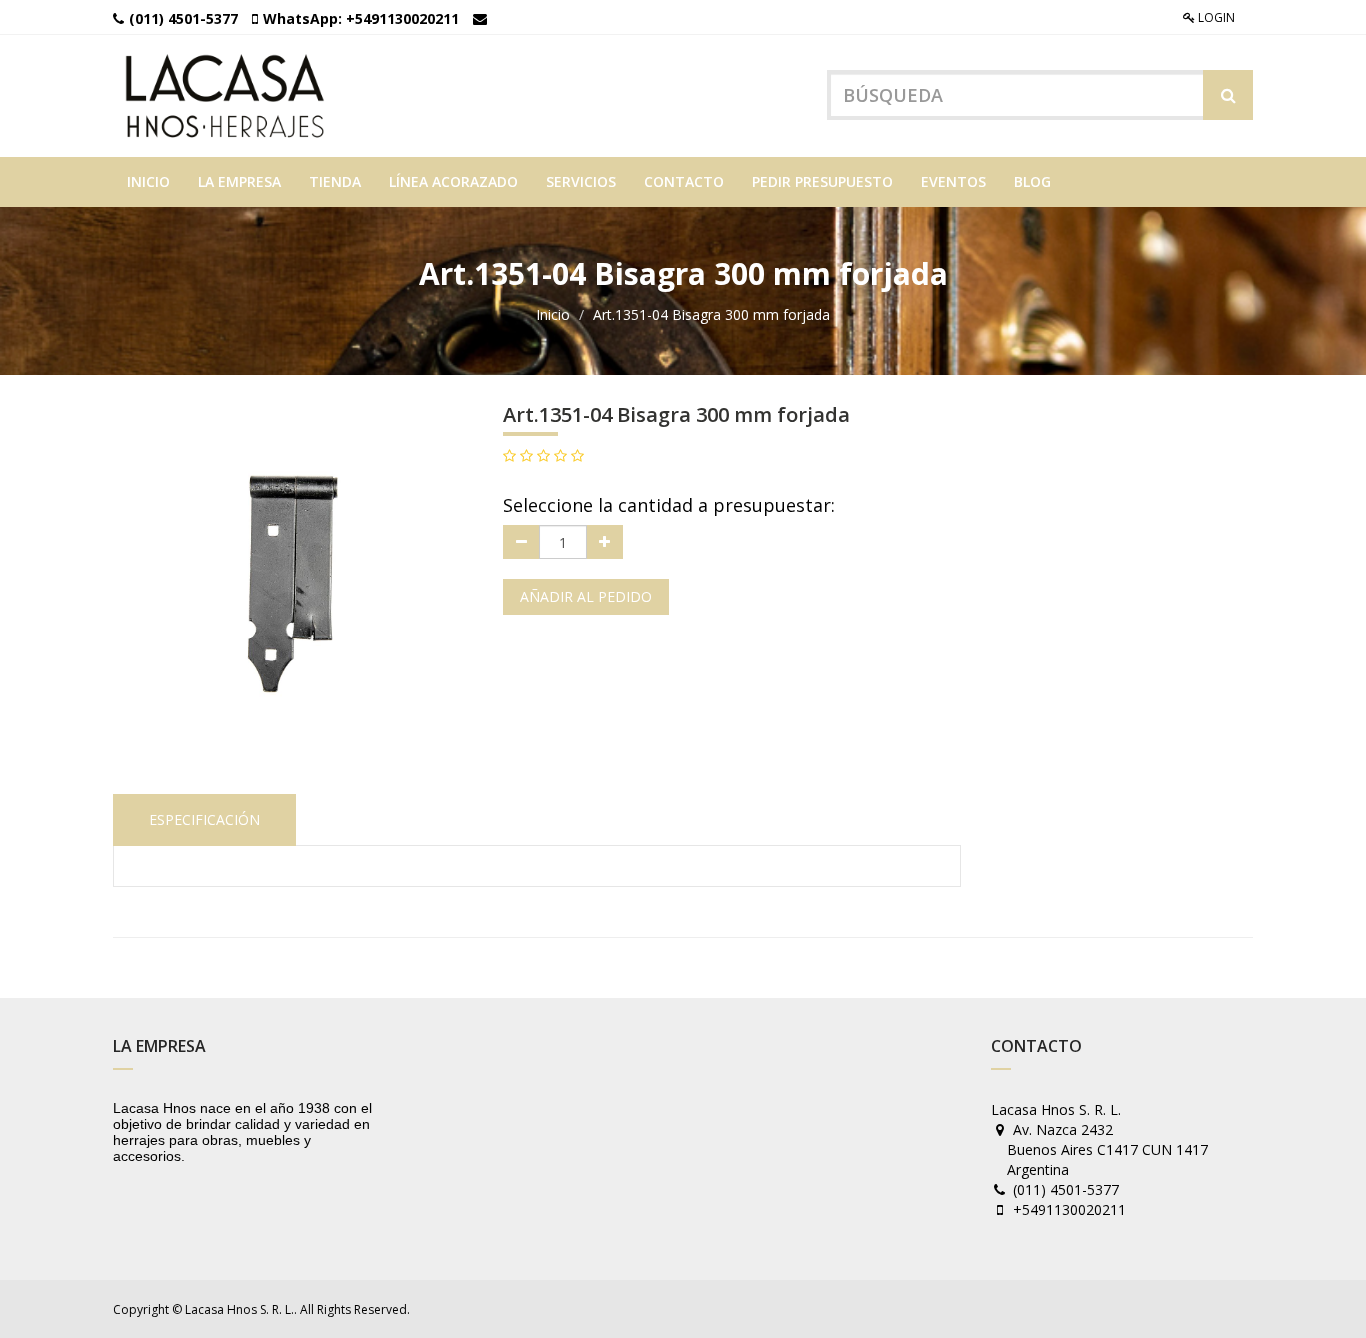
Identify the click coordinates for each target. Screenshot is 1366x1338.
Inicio (553, 314)
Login (1215, 17)
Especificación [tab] (204, 819)
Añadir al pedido (586, 596)
